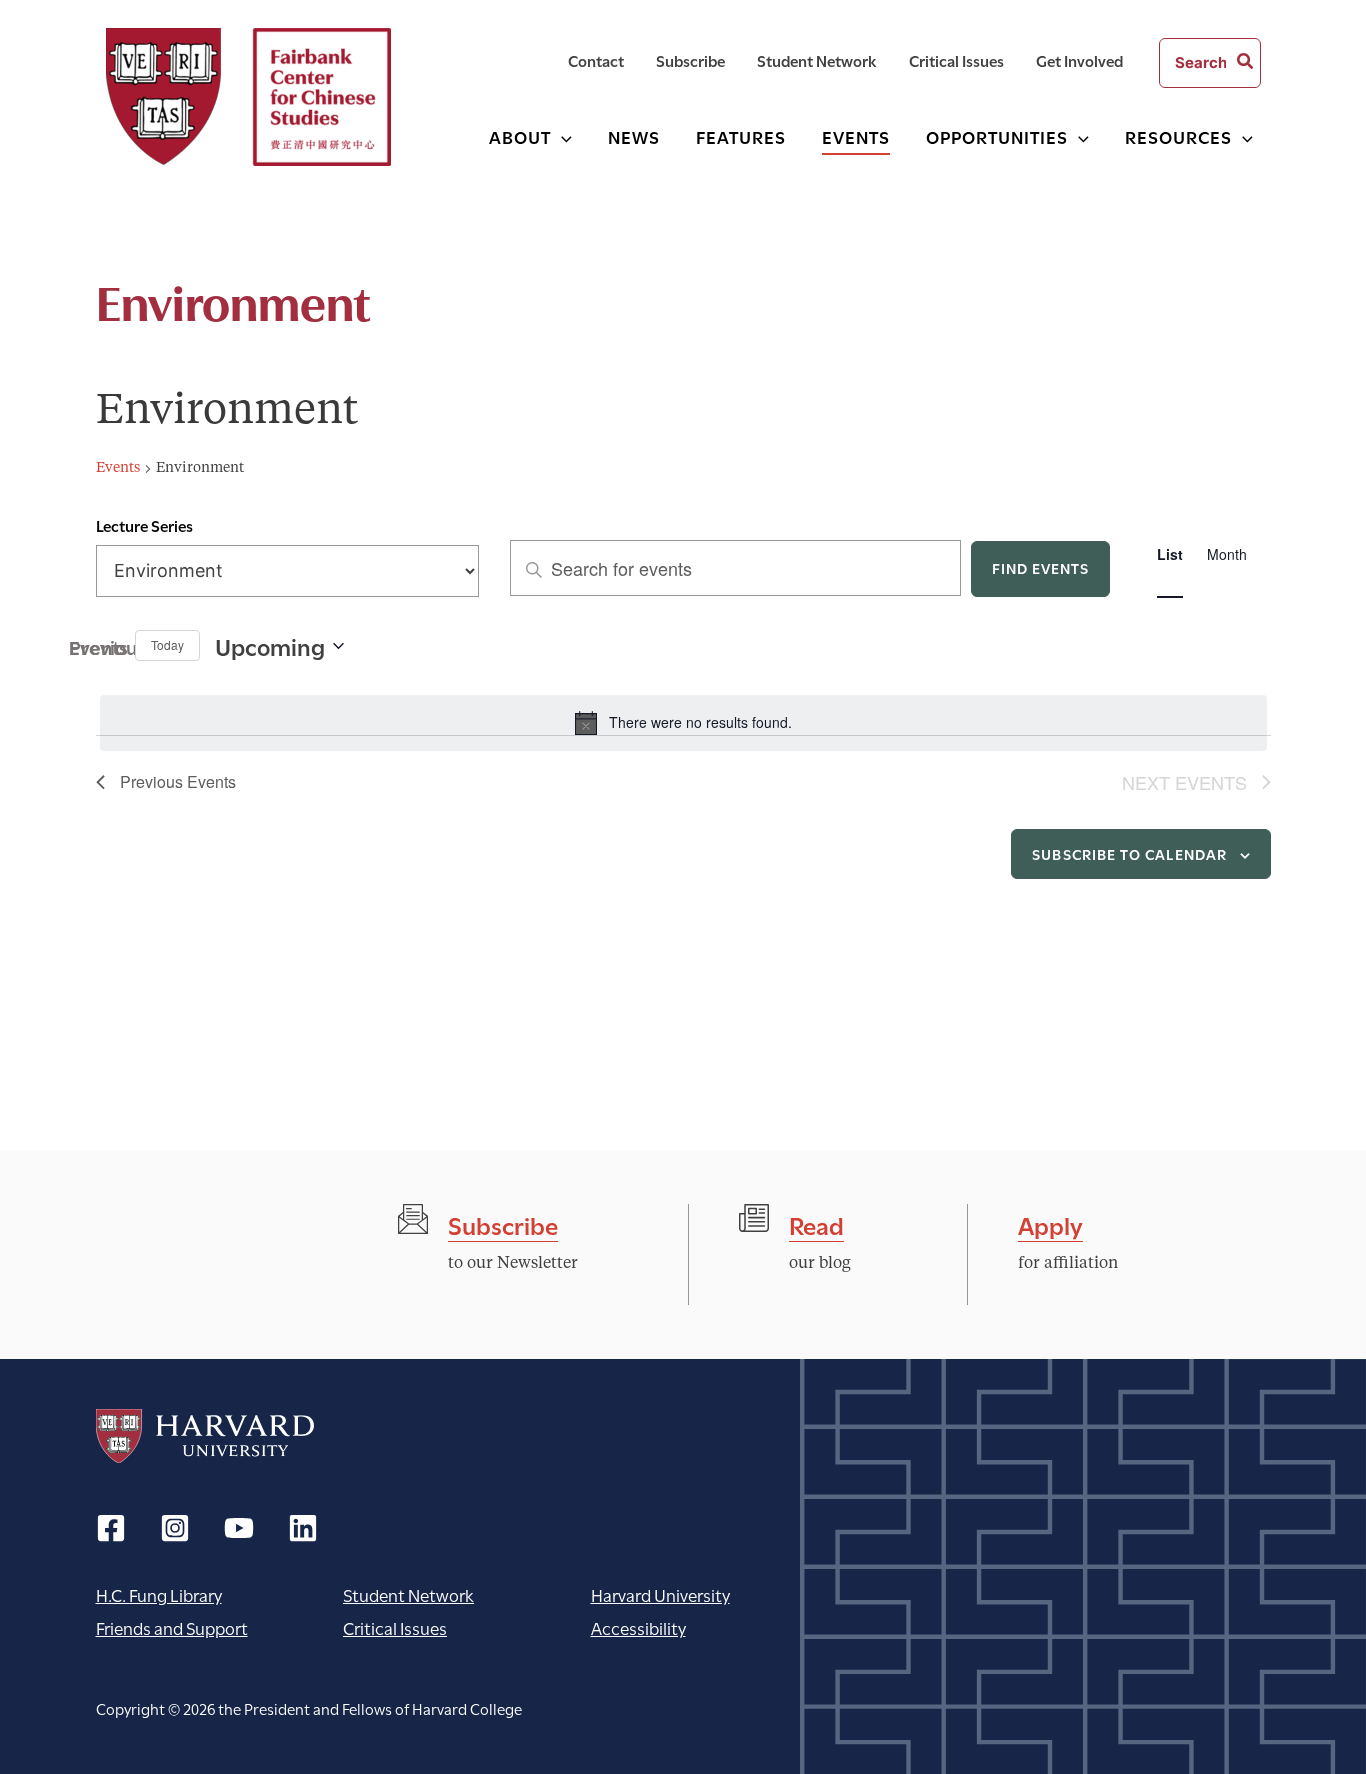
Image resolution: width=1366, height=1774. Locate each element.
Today (167, 644)
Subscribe (503, 1223)
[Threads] (175, 1528)
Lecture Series (144, 525)
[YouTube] (239, 1528)
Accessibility (638, 1627)
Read (816, 1223)
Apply (1050, 1223)
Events (118, 468)
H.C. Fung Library (159, 1594)
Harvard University (205, 1436)
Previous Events (108, 646)
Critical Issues (395, 1627)
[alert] (683, 723)
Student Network (408, 1594)
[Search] (1246, 63)
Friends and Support (172, 1627)
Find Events (1041, 567)
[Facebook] (111, 1528)
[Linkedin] (303, 1528)
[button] (561, 136)
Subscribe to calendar (1129, 853)
